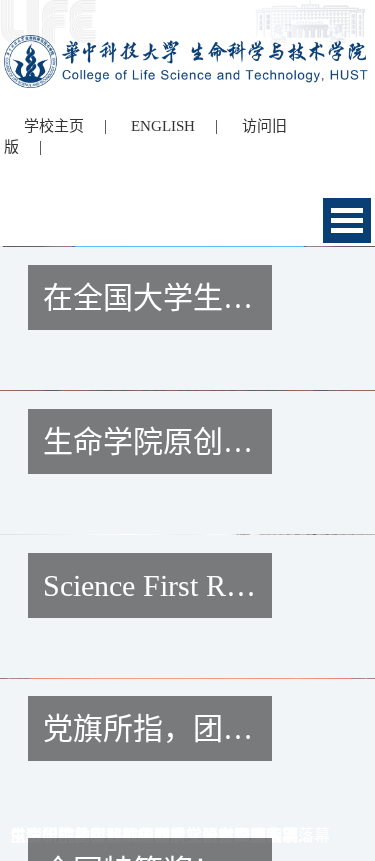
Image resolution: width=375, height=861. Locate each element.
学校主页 (54, 126)
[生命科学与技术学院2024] (188, 43)
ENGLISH (163, 126)
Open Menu (347, 220)
